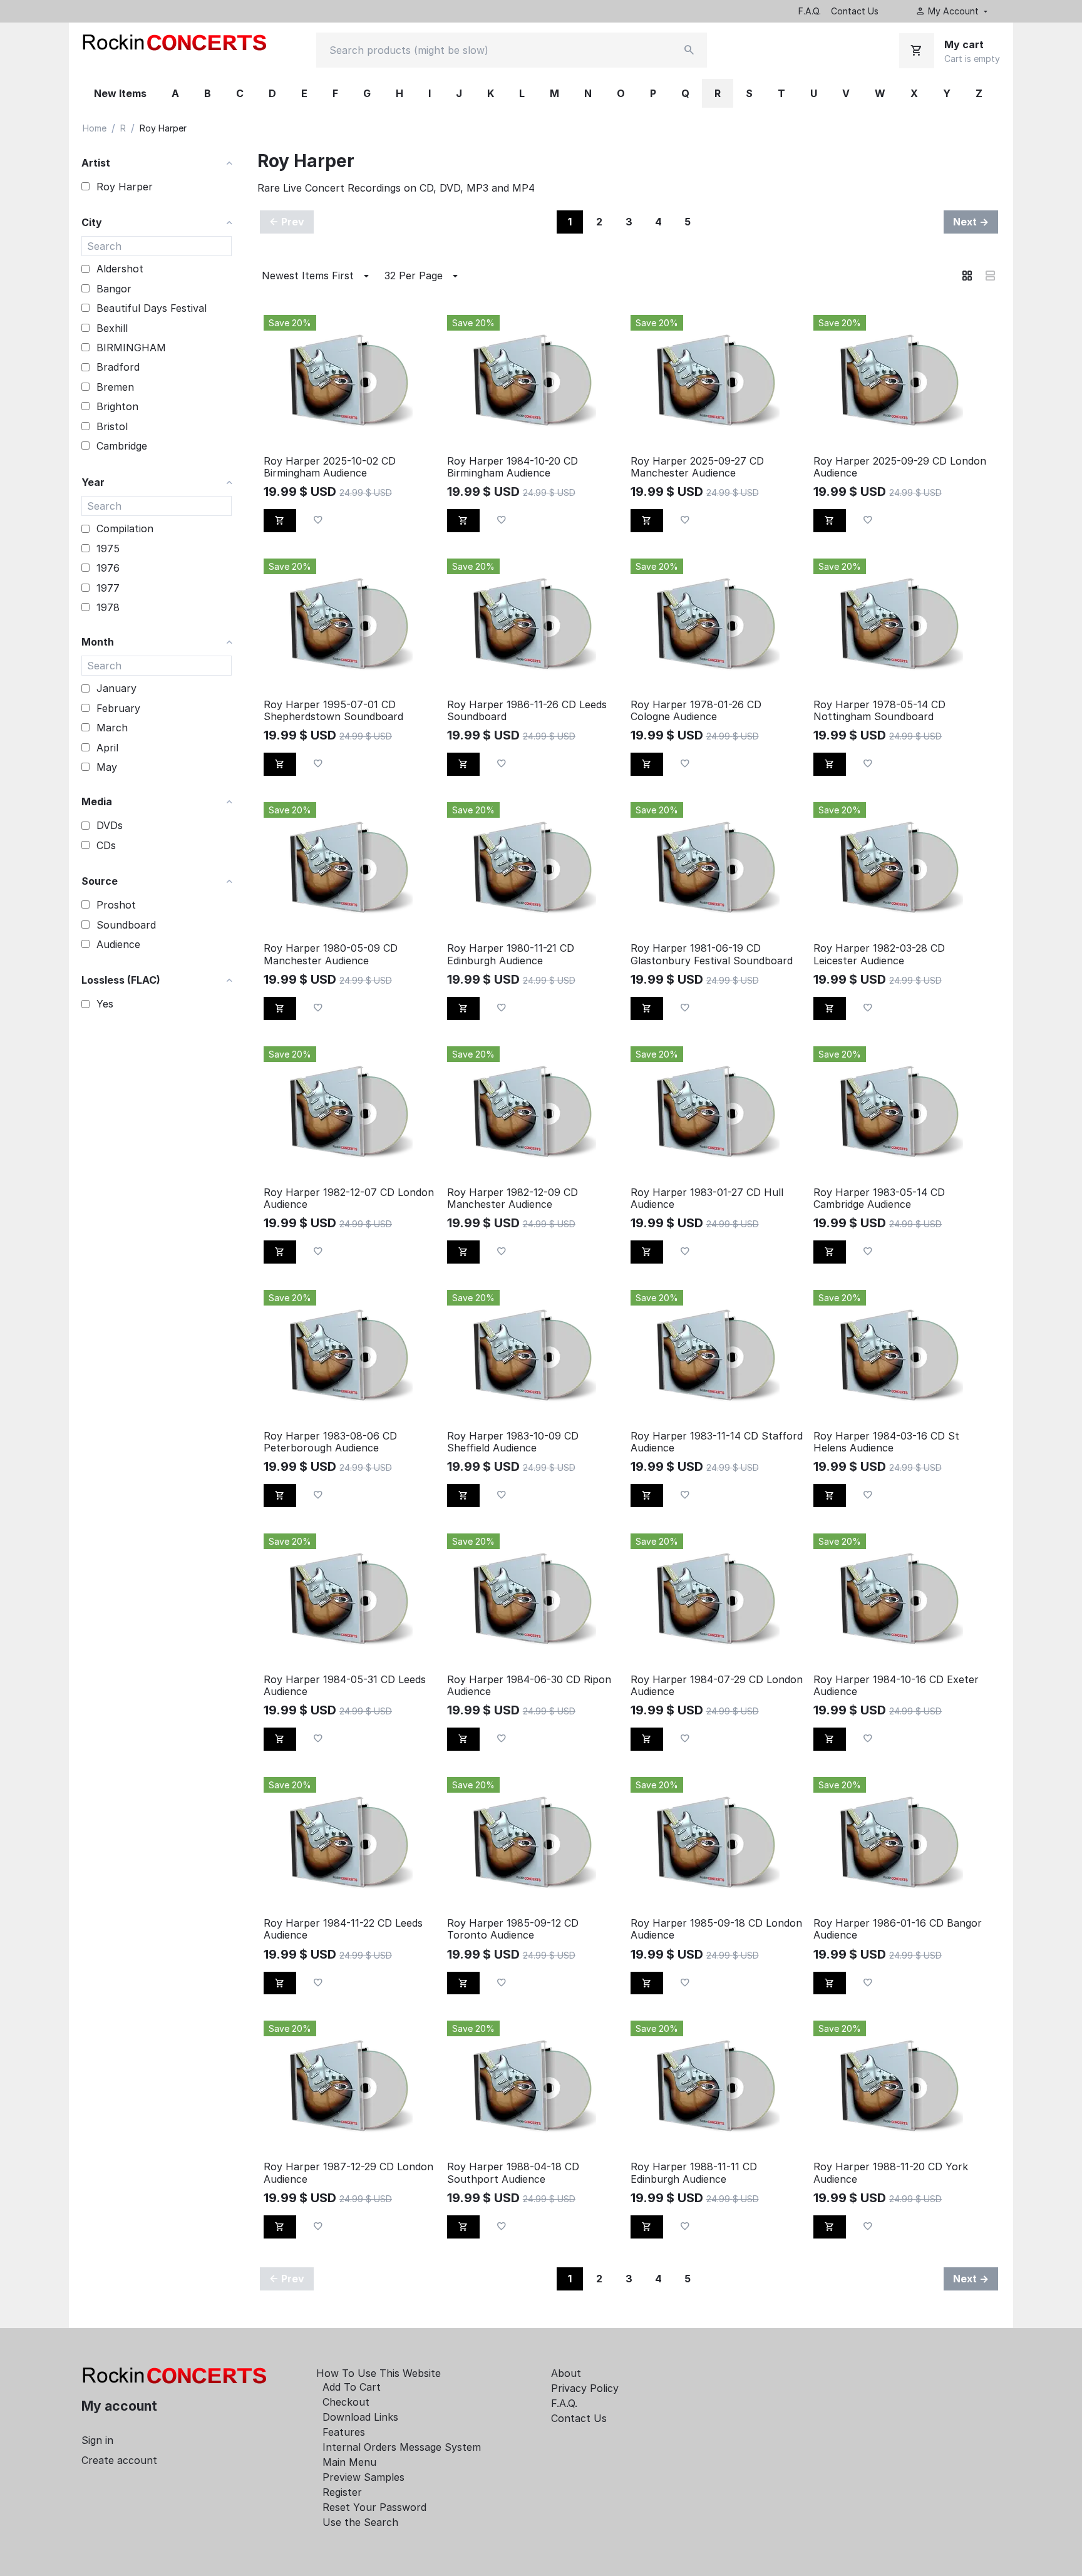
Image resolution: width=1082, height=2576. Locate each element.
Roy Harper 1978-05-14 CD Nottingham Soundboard (879, 711)
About (566, 2373)
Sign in (97, 2440)
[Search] (689, 50)
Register (342, 2492)
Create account (119, 2460)
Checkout (346, 2402)
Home (95, 128)
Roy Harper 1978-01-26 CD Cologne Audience (696, 711)
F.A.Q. (810, 11)
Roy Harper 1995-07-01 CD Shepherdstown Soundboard (333, 711)
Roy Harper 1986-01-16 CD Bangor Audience (898, 1929)
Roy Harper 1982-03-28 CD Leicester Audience (879, 954)
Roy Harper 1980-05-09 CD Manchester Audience (331, 954)
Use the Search (360, 2522)
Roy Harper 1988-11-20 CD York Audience (891, 2173)
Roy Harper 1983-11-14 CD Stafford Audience (717, 1442)
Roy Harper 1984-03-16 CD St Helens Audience (886, 1442)
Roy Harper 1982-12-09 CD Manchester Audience (513, 1198)
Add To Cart (352, 2387)
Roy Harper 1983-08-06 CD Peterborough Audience (330, 1442)
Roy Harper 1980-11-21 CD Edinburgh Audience (511, 954)
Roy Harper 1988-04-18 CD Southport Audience (513, 2173)
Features (344, 2432)
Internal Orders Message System (402, 2447)
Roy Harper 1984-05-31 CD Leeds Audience (345, 1686)
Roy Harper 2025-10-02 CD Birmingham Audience (330, 467)
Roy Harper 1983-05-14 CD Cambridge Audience (879, 1198)
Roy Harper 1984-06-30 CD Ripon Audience (529, 1686)
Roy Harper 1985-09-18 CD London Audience (716, 1929)
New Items (120, 93)
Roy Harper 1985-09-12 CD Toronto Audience (513, 1929)
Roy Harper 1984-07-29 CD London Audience (717, 1686)
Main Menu (349, 2462)
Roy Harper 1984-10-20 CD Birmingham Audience (513, 467)
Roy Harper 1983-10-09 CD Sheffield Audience (513, 1442)
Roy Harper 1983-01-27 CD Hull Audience (707, 1198)
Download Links (360, 2417)
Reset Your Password (374, 2507)
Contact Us (855, 11)
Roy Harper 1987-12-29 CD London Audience (348, 2173)
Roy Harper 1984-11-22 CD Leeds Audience (343, 1929)
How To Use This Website (379, 2373)
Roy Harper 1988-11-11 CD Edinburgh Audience (694, 2173)
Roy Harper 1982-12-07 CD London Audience (349, 1198)
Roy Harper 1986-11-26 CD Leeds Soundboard (527, 711)
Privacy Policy (585, 2388)
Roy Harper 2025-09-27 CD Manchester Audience (697, 467)
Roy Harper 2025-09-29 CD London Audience (900, 467)
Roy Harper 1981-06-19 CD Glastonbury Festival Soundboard (712, 954)
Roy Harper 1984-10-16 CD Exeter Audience (896, 1686)
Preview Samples (363, 2477)
